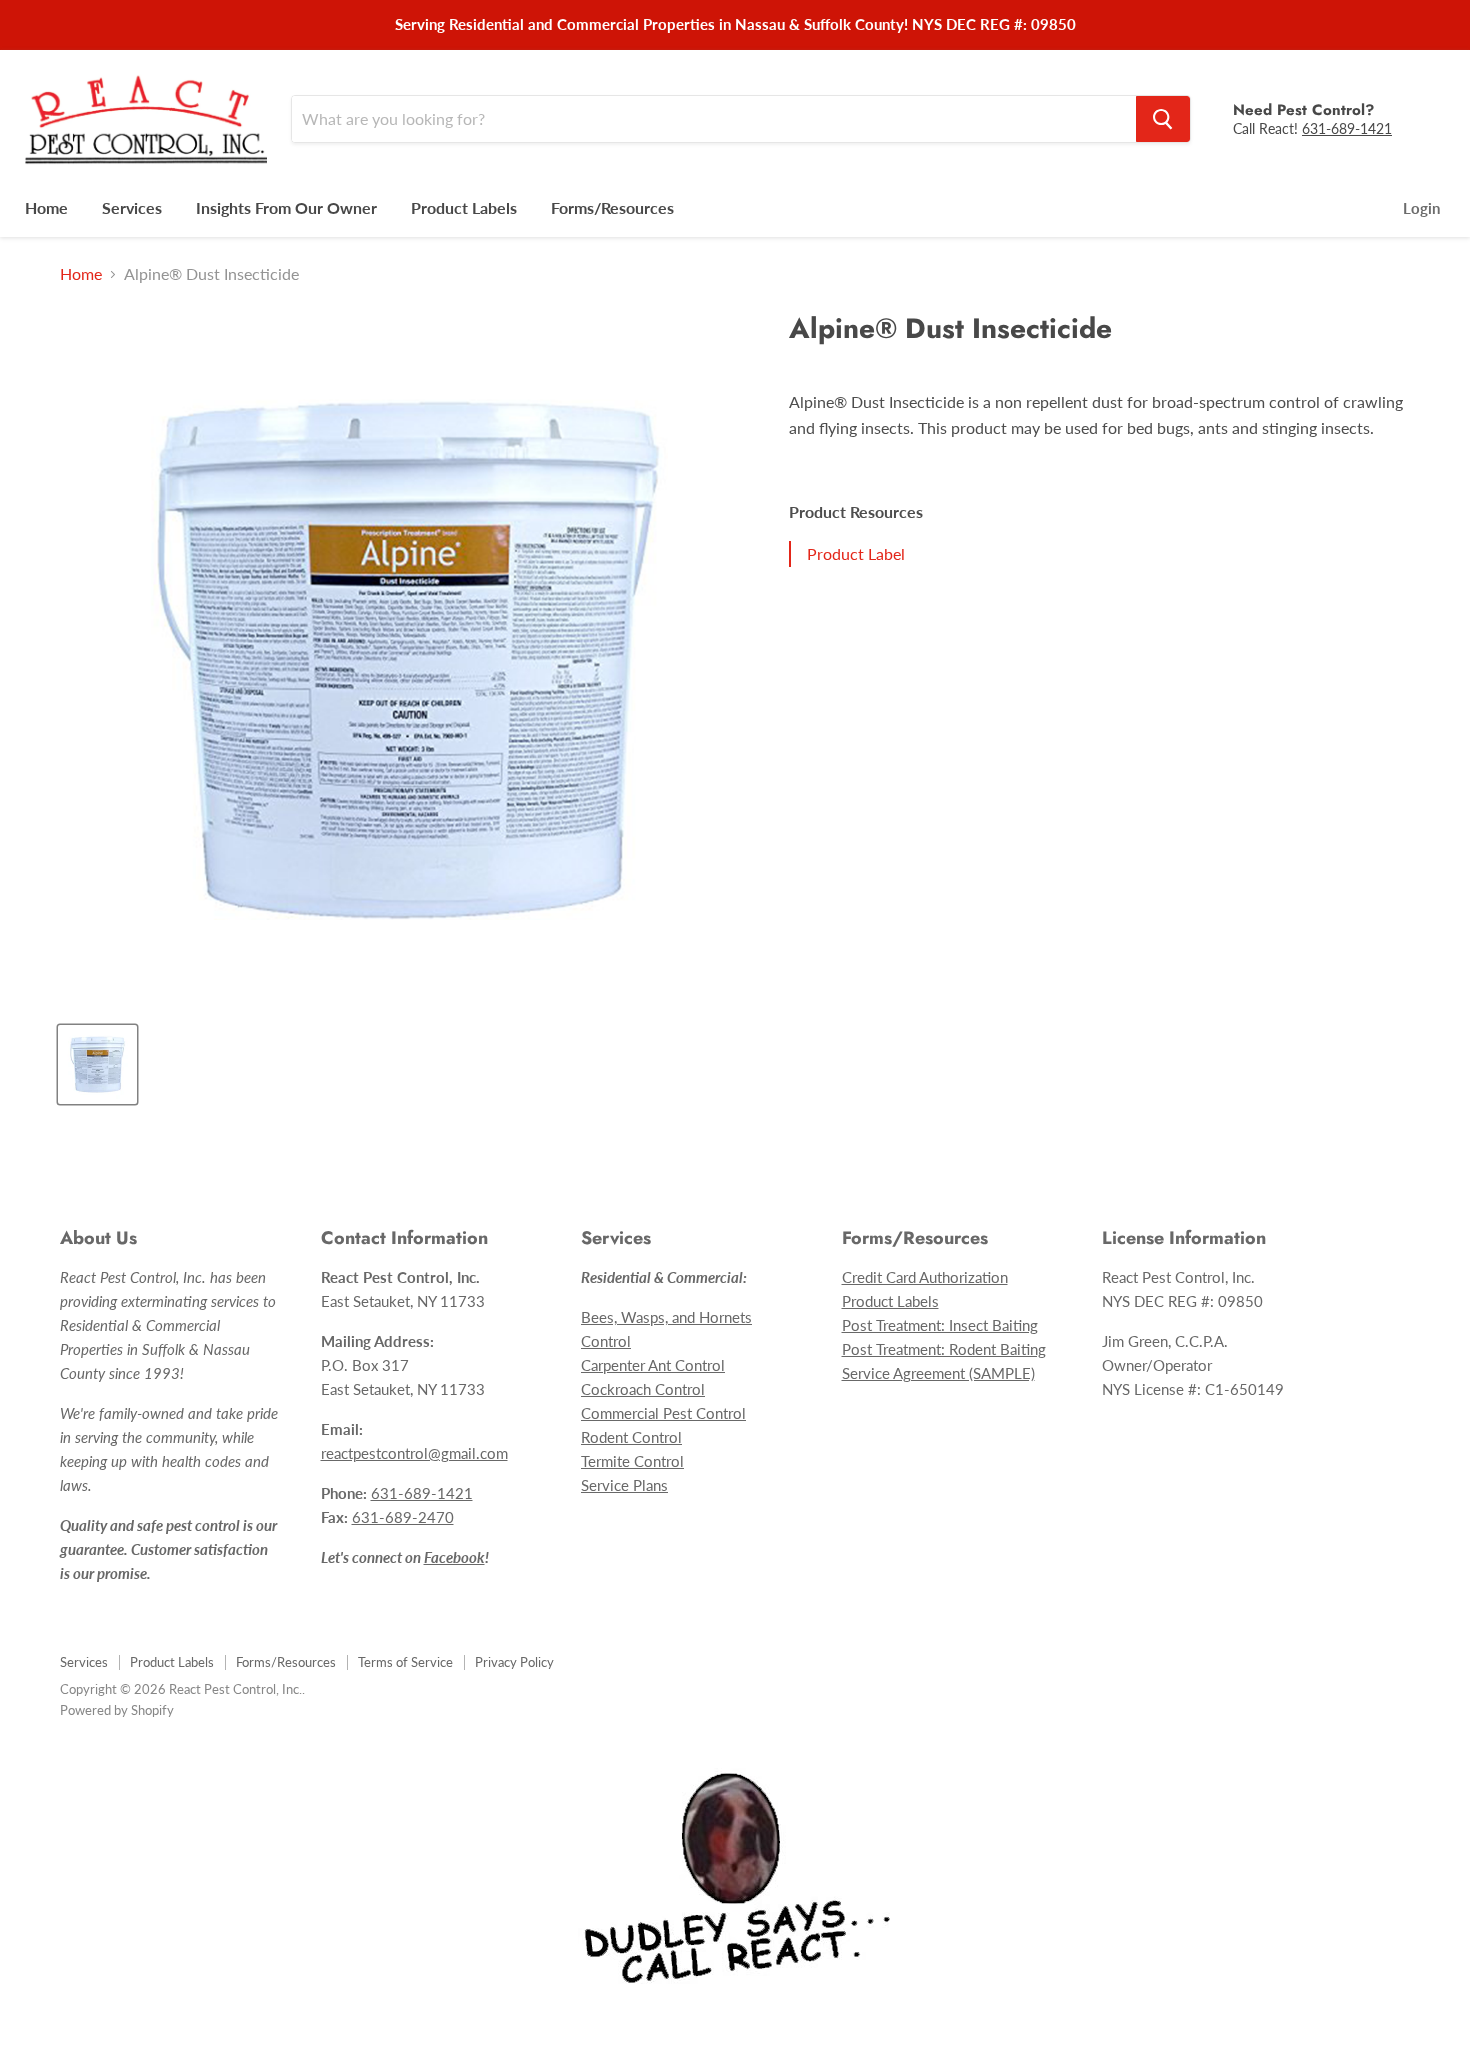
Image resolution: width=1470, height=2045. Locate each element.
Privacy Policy (514, 1662)
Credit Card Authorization (925, 1277)
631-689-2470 (403, 1517)
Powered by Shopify (117, 1710)
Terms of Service (405, 1662)
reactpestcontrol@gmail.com (414, 1453)
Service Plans (624, 1485)
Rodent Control (631, 1437)
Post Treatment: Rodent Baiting (944, 1349)
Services (132, 207)
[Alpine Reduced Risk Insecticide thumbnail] (97, 1064)
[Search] (1163, 119)
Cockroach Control (643, 1389)
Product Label (856, 553)
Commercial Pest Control (663, 1413)
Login (1421, 208)
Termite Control (632, 1461)
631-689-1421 (1347, 128)
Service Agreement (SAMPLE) (938, 1373)
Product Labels (464, 207)
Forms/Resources (612, 207)
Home (46, 207)
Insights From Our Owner (286, 207)
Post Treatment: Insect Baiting (940, 1325)
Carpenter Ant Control (653, 1365)
